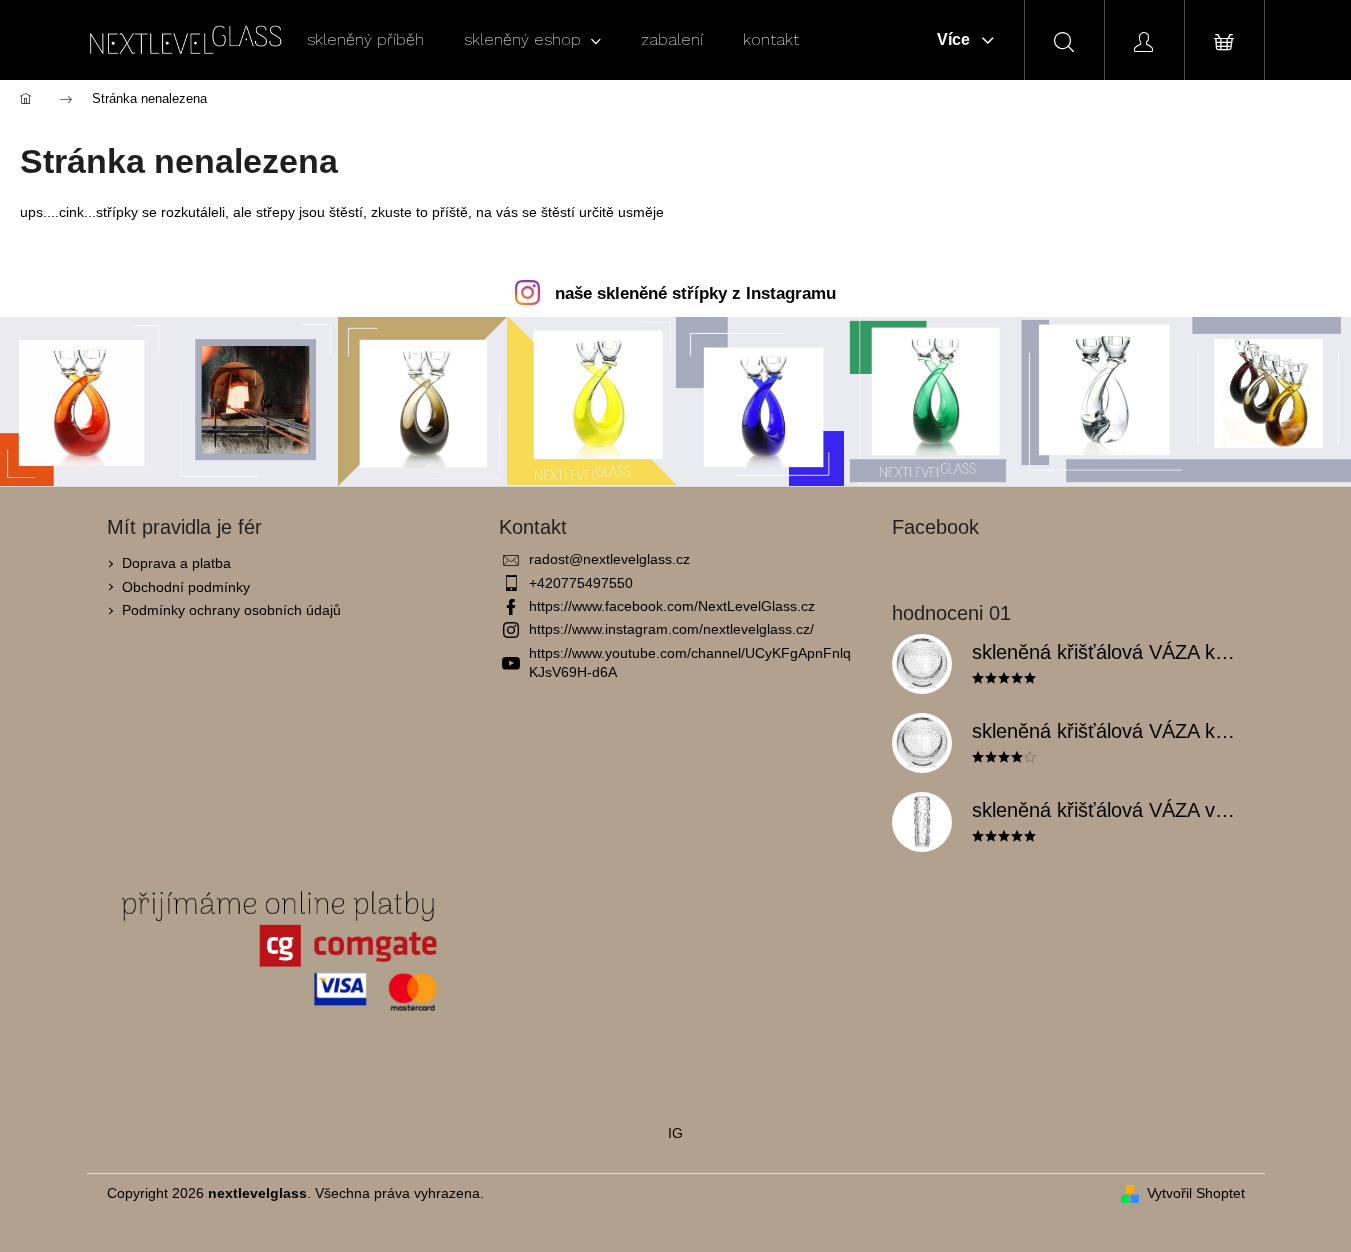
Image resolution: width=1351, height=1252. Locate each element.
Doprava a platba (176, 563)
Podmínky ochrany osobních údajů (231, 610)
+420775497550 (581, 583)
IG (675, 1133)
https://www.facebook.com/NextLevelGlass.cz (672, 606)
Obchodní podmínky (186, 587)
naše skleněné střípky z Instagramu (695, 293)
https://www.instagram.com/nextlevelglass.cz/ (671, 629)
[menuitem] (365, 40)
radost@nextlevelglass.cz (609, 559)
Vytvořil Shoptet (1196, 1193)
